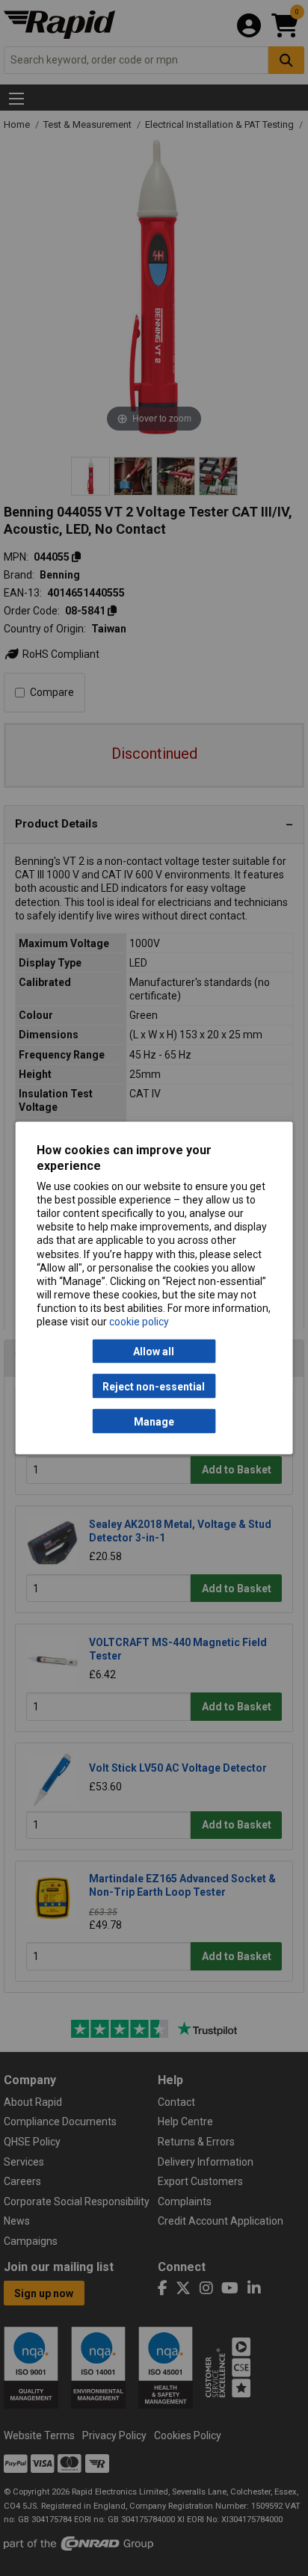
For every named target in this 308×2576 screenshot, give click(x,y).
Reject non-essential (154, 1386)
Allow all (154, 1352)
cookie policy (139, 1322)
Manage (154, 1421)
